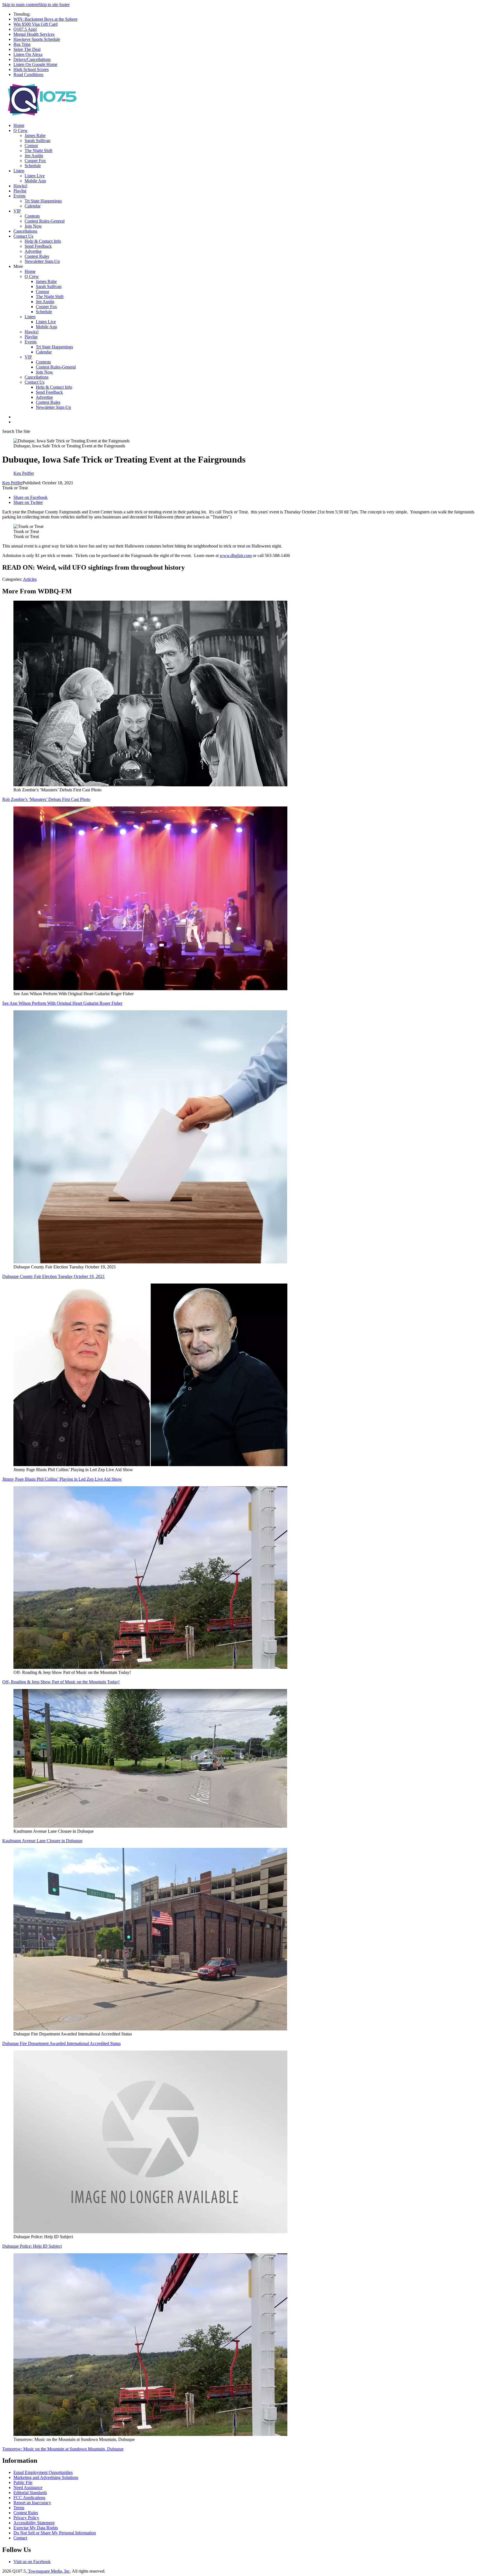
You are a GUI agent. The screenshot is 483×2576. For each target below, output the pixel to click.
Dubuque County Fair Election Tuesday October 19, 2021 (54, 1276)
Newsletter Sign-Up (42, 261)
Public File (23, 2482)
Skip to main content (20, 5)
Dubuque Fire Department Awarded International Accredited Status (61, 2043)
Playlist (20, 191)
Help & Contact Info (43, 241)
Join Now (33, 226)
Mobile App (35, 181)
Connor (31, 146)
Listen (19, 171)
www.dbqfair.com (236, 555)
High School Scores (31, 69)
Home (19, 125)
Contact (20, 2538)
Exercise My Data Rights (36, 2528)
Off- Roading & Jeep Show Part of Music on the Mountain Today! (61, 1682)
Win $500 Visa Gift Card (35, 24)
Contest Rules (37, 256)
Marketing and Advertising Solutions (46, 2477)
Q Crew (21, 130)
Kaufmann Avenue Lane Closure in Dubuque (42, 1841)
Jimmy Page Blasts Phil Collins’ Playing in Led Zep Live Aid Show (62, 1479)
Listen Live (35, 176)
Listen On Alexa (28, 54)
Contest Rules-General (45, 221)
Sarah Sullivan (37, 141)
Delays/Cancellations (32, 59)
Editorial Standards (30, 2493)
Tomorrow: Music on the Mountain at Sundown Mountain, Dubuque (63, 2449)
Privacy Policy (26, 2518)
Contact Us (23, 236)
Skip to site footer (54, 5)
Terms (19, 2508)
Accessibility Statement (34, 2523)
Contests (32, 216)
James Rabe (35, 135)
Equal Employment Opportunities (43, 2472)
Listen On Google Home (35, 64)
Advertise (33, 251)
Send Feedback (38, 246)
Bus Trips (22, 44)
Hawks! (20, 186)
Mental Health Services (34, 34)
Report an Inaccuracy (32, 2503)
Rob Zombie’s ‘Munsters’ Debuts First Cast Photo (46, 799)
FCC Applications (29, 2498)
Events (19, 196)
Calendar (33, 206)
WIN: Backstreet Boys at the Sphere (45, 19)
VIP (17, 211)
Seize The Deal (27, 49)
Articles (30, 579)
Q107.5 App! (25, 29)
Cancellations (25, 231)
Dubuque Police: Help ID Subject (32, 2246)
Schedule (33, 166)
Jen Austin (34, 156)
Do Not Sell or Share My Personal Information (55, 2533)
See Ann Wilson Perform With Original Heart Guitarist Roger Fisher (62, 1003)
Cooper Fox (35, 161)
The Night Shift (38, 151)
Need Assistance (28, 2487)
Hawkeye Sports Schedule (37, 39)
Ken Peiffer (12, 483)
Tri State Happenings (43, 201)
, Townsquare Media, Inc (48, 2571)
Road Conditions (28, 75)
